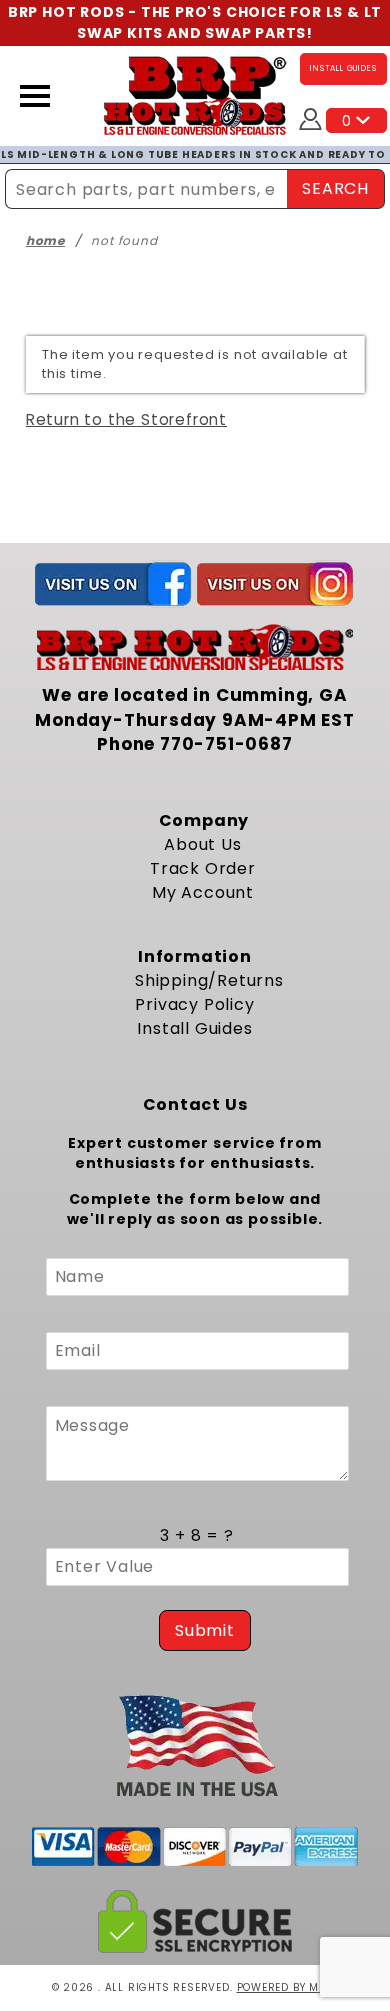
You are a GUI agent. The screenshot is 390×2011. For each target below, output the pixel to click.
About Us (202, 844)
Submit (205, 1630)
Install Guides (194, 1028)
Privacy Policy (194, 1004)
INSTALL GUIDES (343, 68)
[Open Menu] (35, 96)
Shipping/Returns (209, 980)
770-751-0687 (226, 744)
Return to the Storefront (126, 419)
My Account (203, 892)
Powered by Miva (288, 1987)
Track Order (203, 868)
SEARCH (335, 188)
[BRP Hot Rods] (195, 94)
